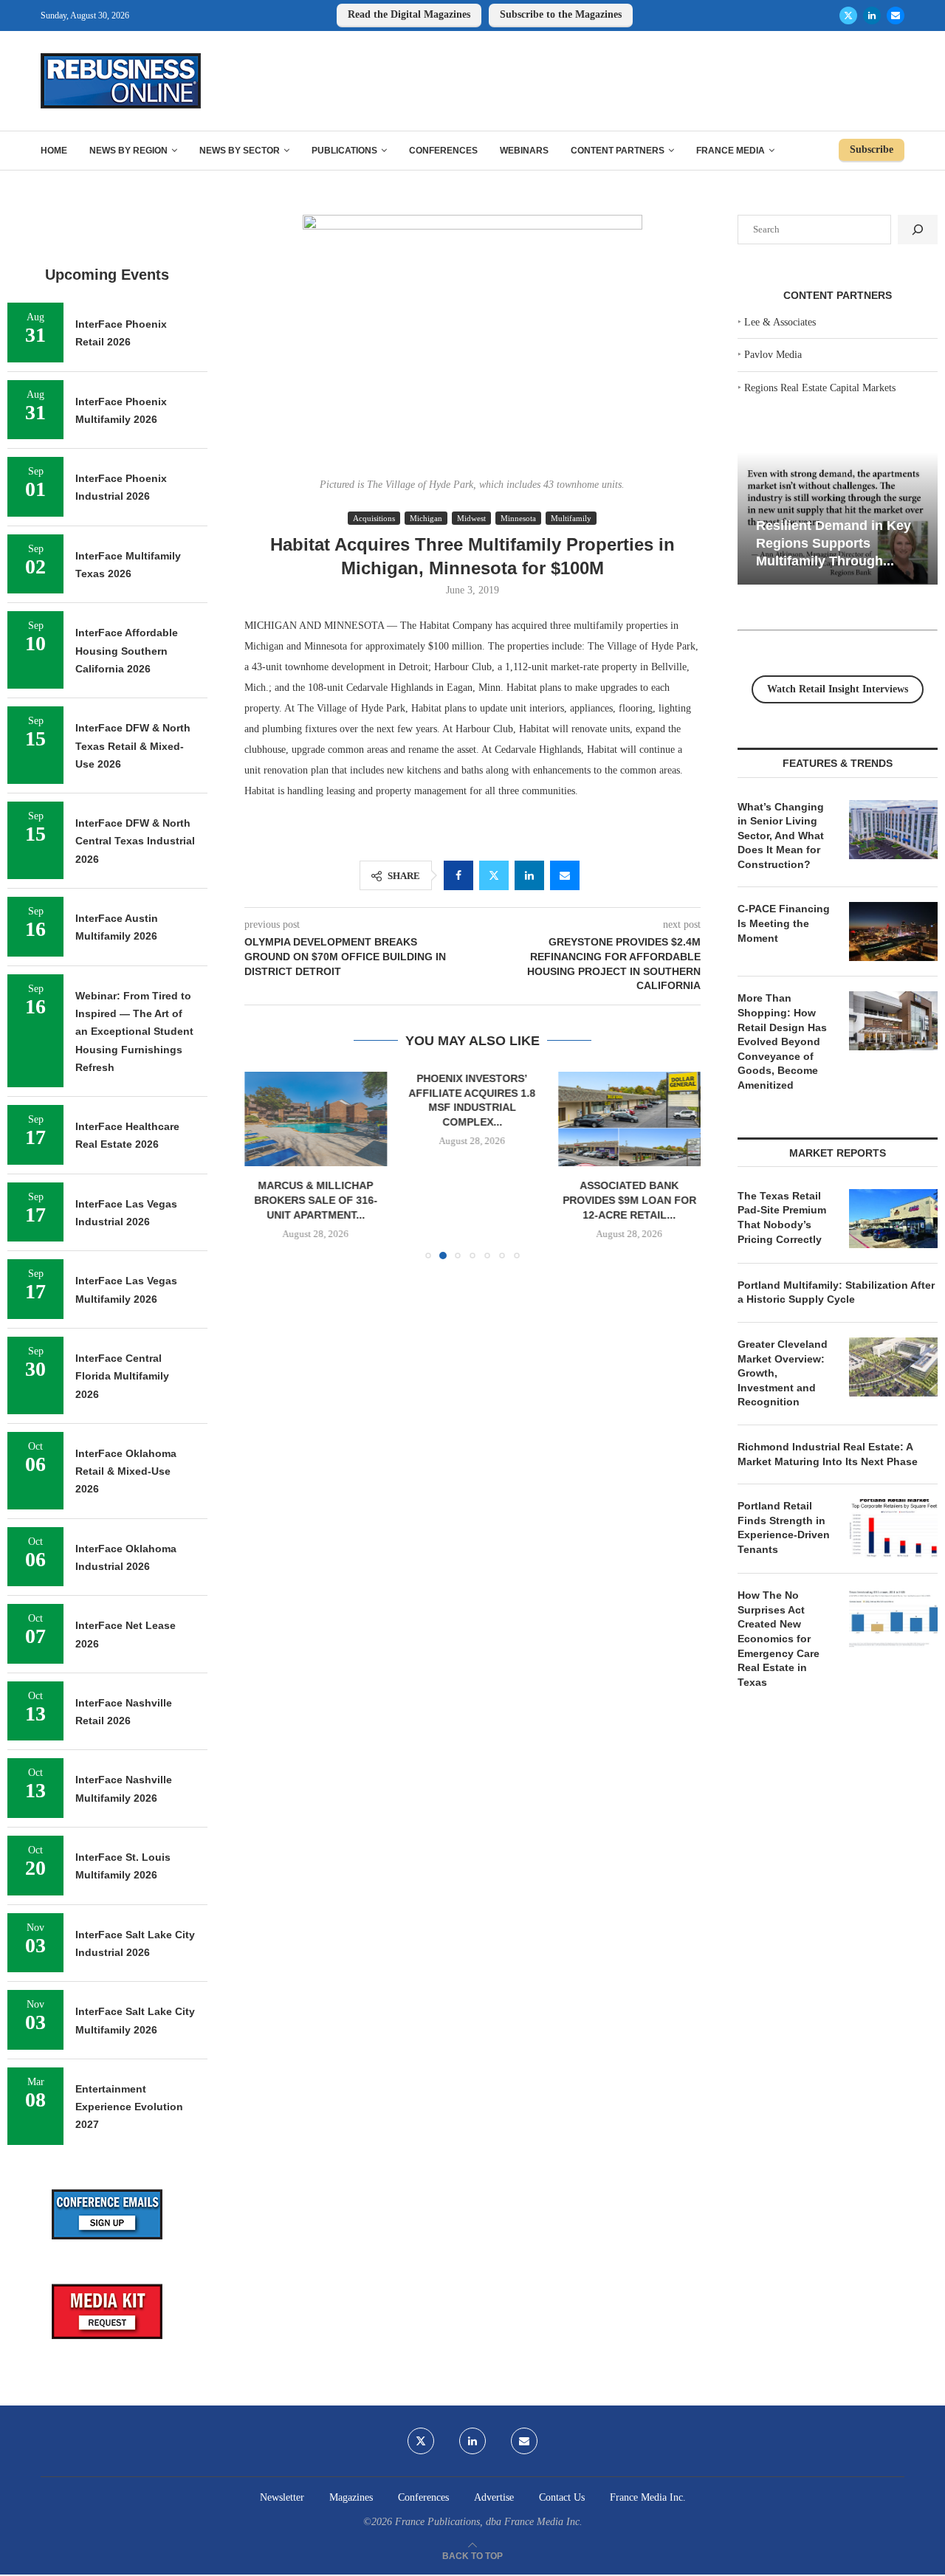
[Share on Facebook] (458, 875)
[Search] (918, 230)
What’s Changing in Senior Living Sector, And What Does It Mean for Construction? (781, 836)
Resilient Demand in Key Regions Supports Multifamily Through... (834, 543)
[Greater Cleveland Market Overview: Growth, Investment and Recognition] (893, 1367)
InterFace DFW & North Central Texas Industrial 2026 (135, 841)
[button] (264, 1165)
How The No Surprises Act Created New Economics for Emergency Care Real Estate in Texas (779, 1639)
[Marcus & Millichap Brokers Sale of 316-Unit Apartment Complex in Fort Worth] (316, 1119)
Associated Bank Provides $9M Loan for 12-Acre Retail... (629, 1200)
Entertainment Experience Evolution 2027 (129, 2107)
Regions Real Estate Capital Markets (820, 388)
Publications (344, 151)
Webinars (524, 151)
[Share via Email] (565, 875)
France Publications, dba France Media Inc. (489, 2522)
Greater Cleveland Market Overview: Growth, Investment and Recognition (783, 1373)
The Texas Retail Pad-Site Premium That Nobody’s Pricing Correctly (782, 1218)
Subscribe (872, 149)
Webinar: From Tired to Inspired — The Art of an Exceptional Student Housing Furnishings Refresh (134, 1032)
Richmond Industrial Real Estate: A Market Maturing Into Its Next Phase (828, 1454)
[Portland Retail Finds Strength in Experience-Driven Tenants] (893, 1529)
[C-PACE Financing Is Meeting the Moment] (893, 931)
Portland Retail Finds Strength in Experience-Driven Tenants (784, 1528)
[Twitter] (848, 16)
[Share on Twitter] (494, 875)
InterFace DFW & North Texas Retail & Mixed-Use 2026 (133, 746)
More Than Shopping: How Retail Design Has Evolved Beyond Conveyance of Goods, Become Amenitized (782, 1041)
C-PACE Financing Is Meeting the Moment (784, 923)
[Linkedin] (872, 16)
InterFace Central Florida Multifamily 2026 (122, 1376)
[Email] (896, 16)
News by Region (128, 151)
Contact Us (562, 2497)
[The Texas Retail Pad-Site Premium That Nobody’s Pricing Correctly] (893, 1219)
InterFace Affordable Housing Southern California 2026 (127, 651)
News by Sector (240, 151)
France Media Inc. (648, 2497)
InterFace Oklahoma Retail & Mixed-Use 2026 (126, 1471)
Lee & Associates (780, 322)
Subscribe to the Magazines (561, 14)
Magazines (351, 2497)
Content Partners (618, 151)
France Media (731, 151)
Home (54, 151)
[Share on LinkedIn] (529, 875)
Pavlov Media (773, 355)
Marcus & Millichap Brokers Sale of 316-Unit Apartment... (316, 1200)
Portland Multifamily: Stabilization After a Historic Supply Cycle (836, 1292)
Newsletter (282, 2497)
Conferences (443, 151)
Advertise (494, 2497)
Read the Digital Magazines (409, 14)
